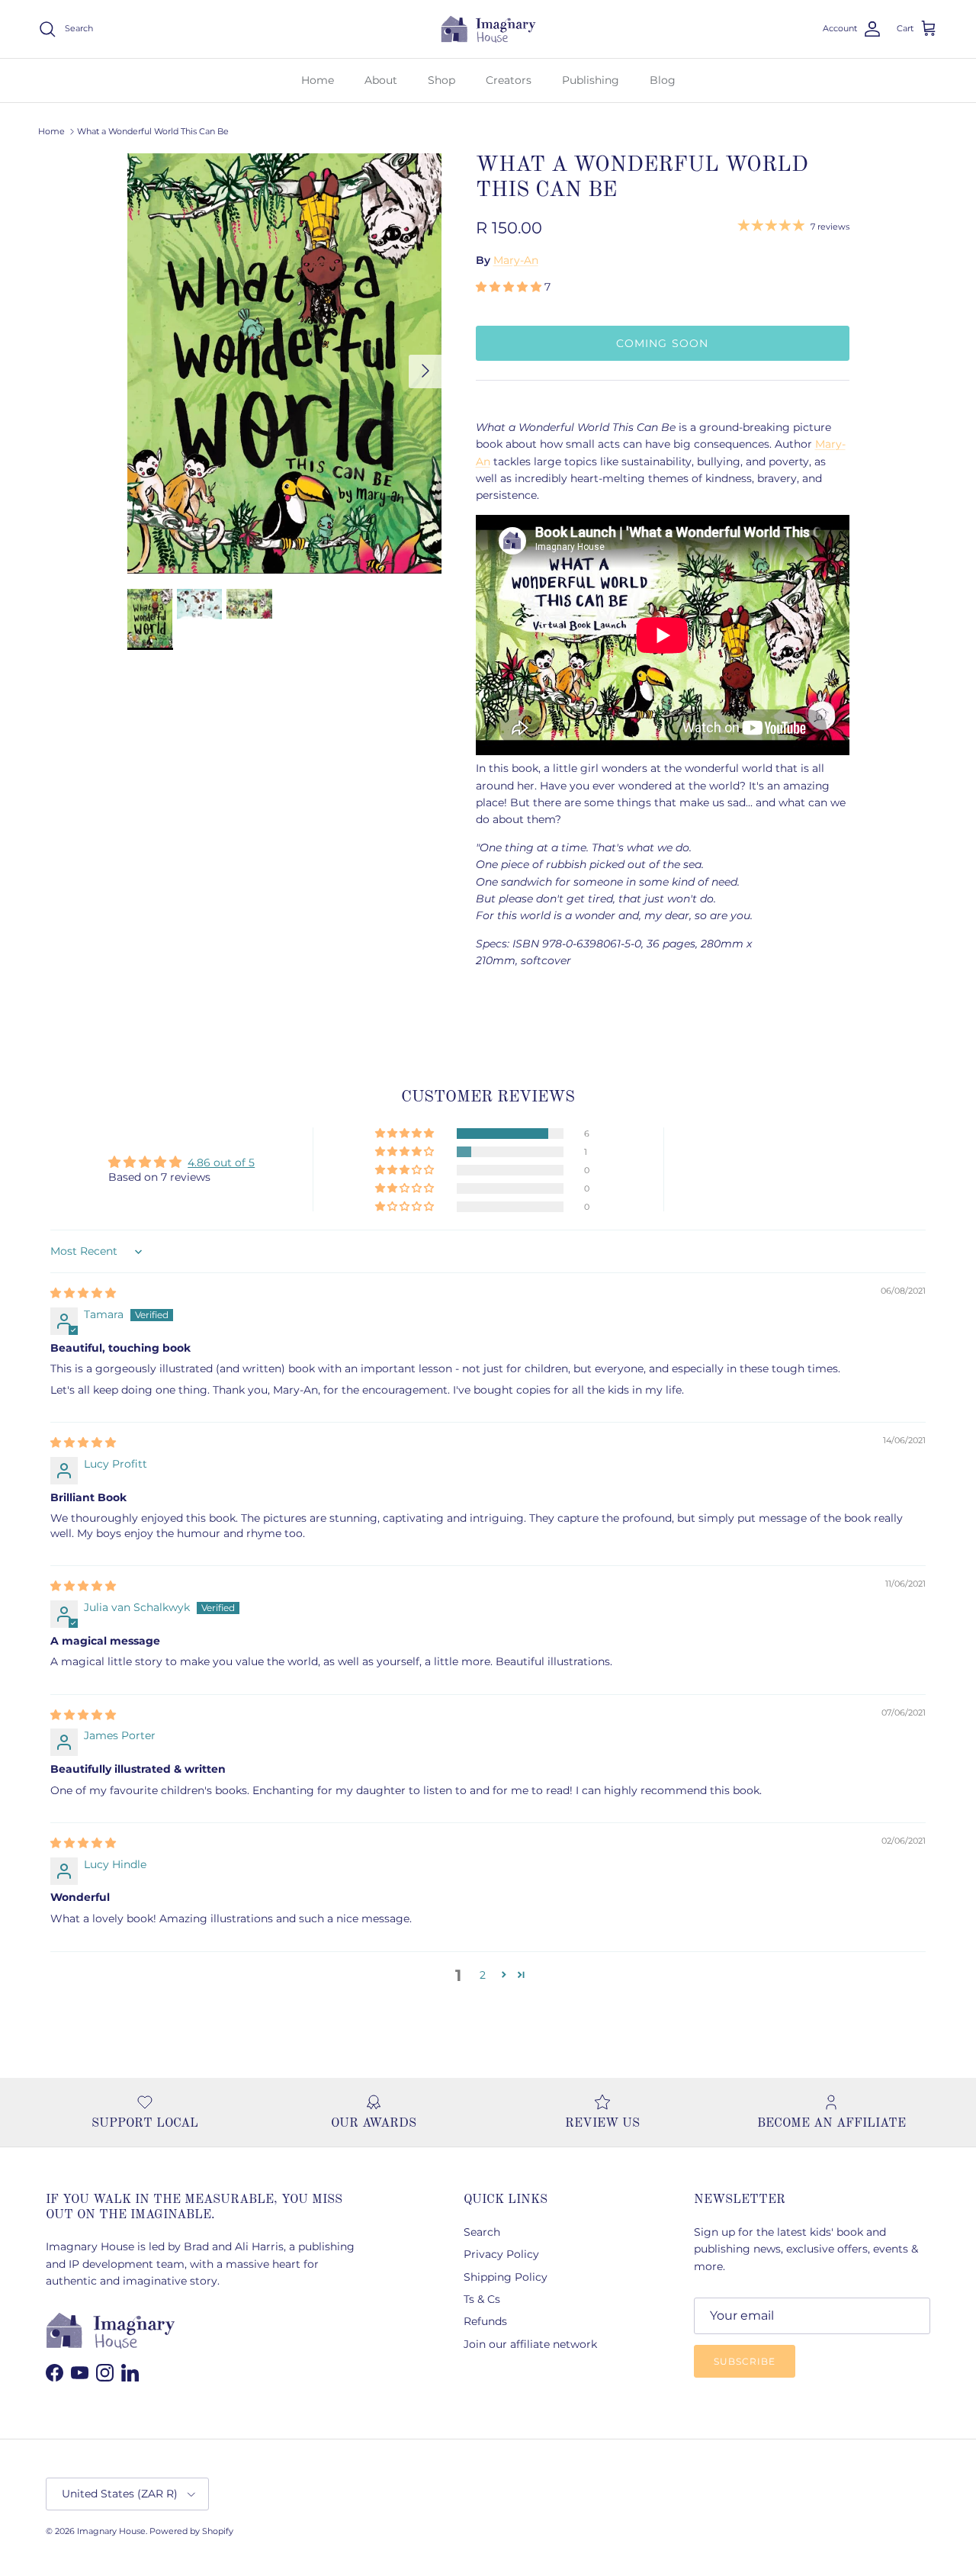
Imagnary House (111, 2531)
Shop (441, 80)
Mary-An (516, 260)
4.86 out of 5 (221, 1163)
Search (482, 2232)
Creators (509, 80)
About (381, 80)
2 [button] (483, 1975)
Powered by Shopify (191, 2531)
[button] (510, 287)
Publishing (591, 80)
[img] (83, 1293)
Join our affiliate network (530, 2344)
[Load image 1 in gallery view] (285, 363)
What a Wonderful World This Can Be (153, 131)
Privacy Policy (501, 2254)
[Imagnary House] (488, 29)
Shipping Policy (506, 2277)
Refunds (485, 2321)
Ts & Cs (482, 2299)
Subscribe (745, 2361)
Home (318, 80)
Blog (663, 80)
